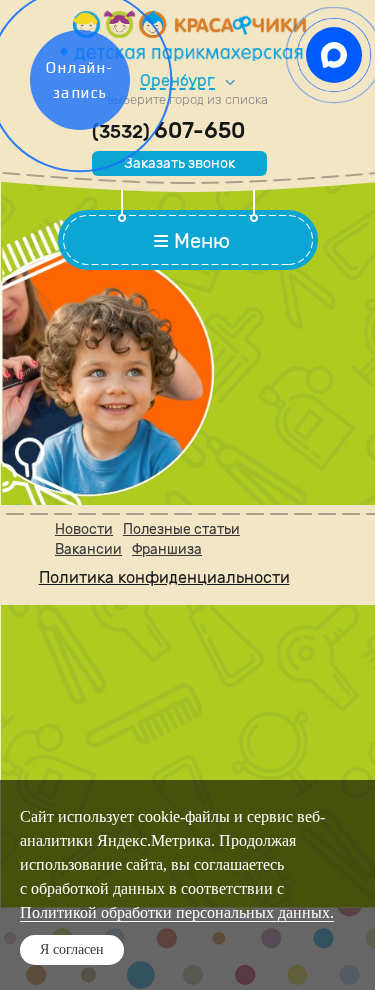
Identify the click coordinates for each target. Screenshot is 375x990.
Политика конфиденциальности (164, 577)
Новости (84, 529)
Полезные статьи (181, 529)
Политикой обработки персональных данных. (177, 912)
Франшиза (167, 549)
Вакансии (88, 549)
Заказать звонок (179, 163)
